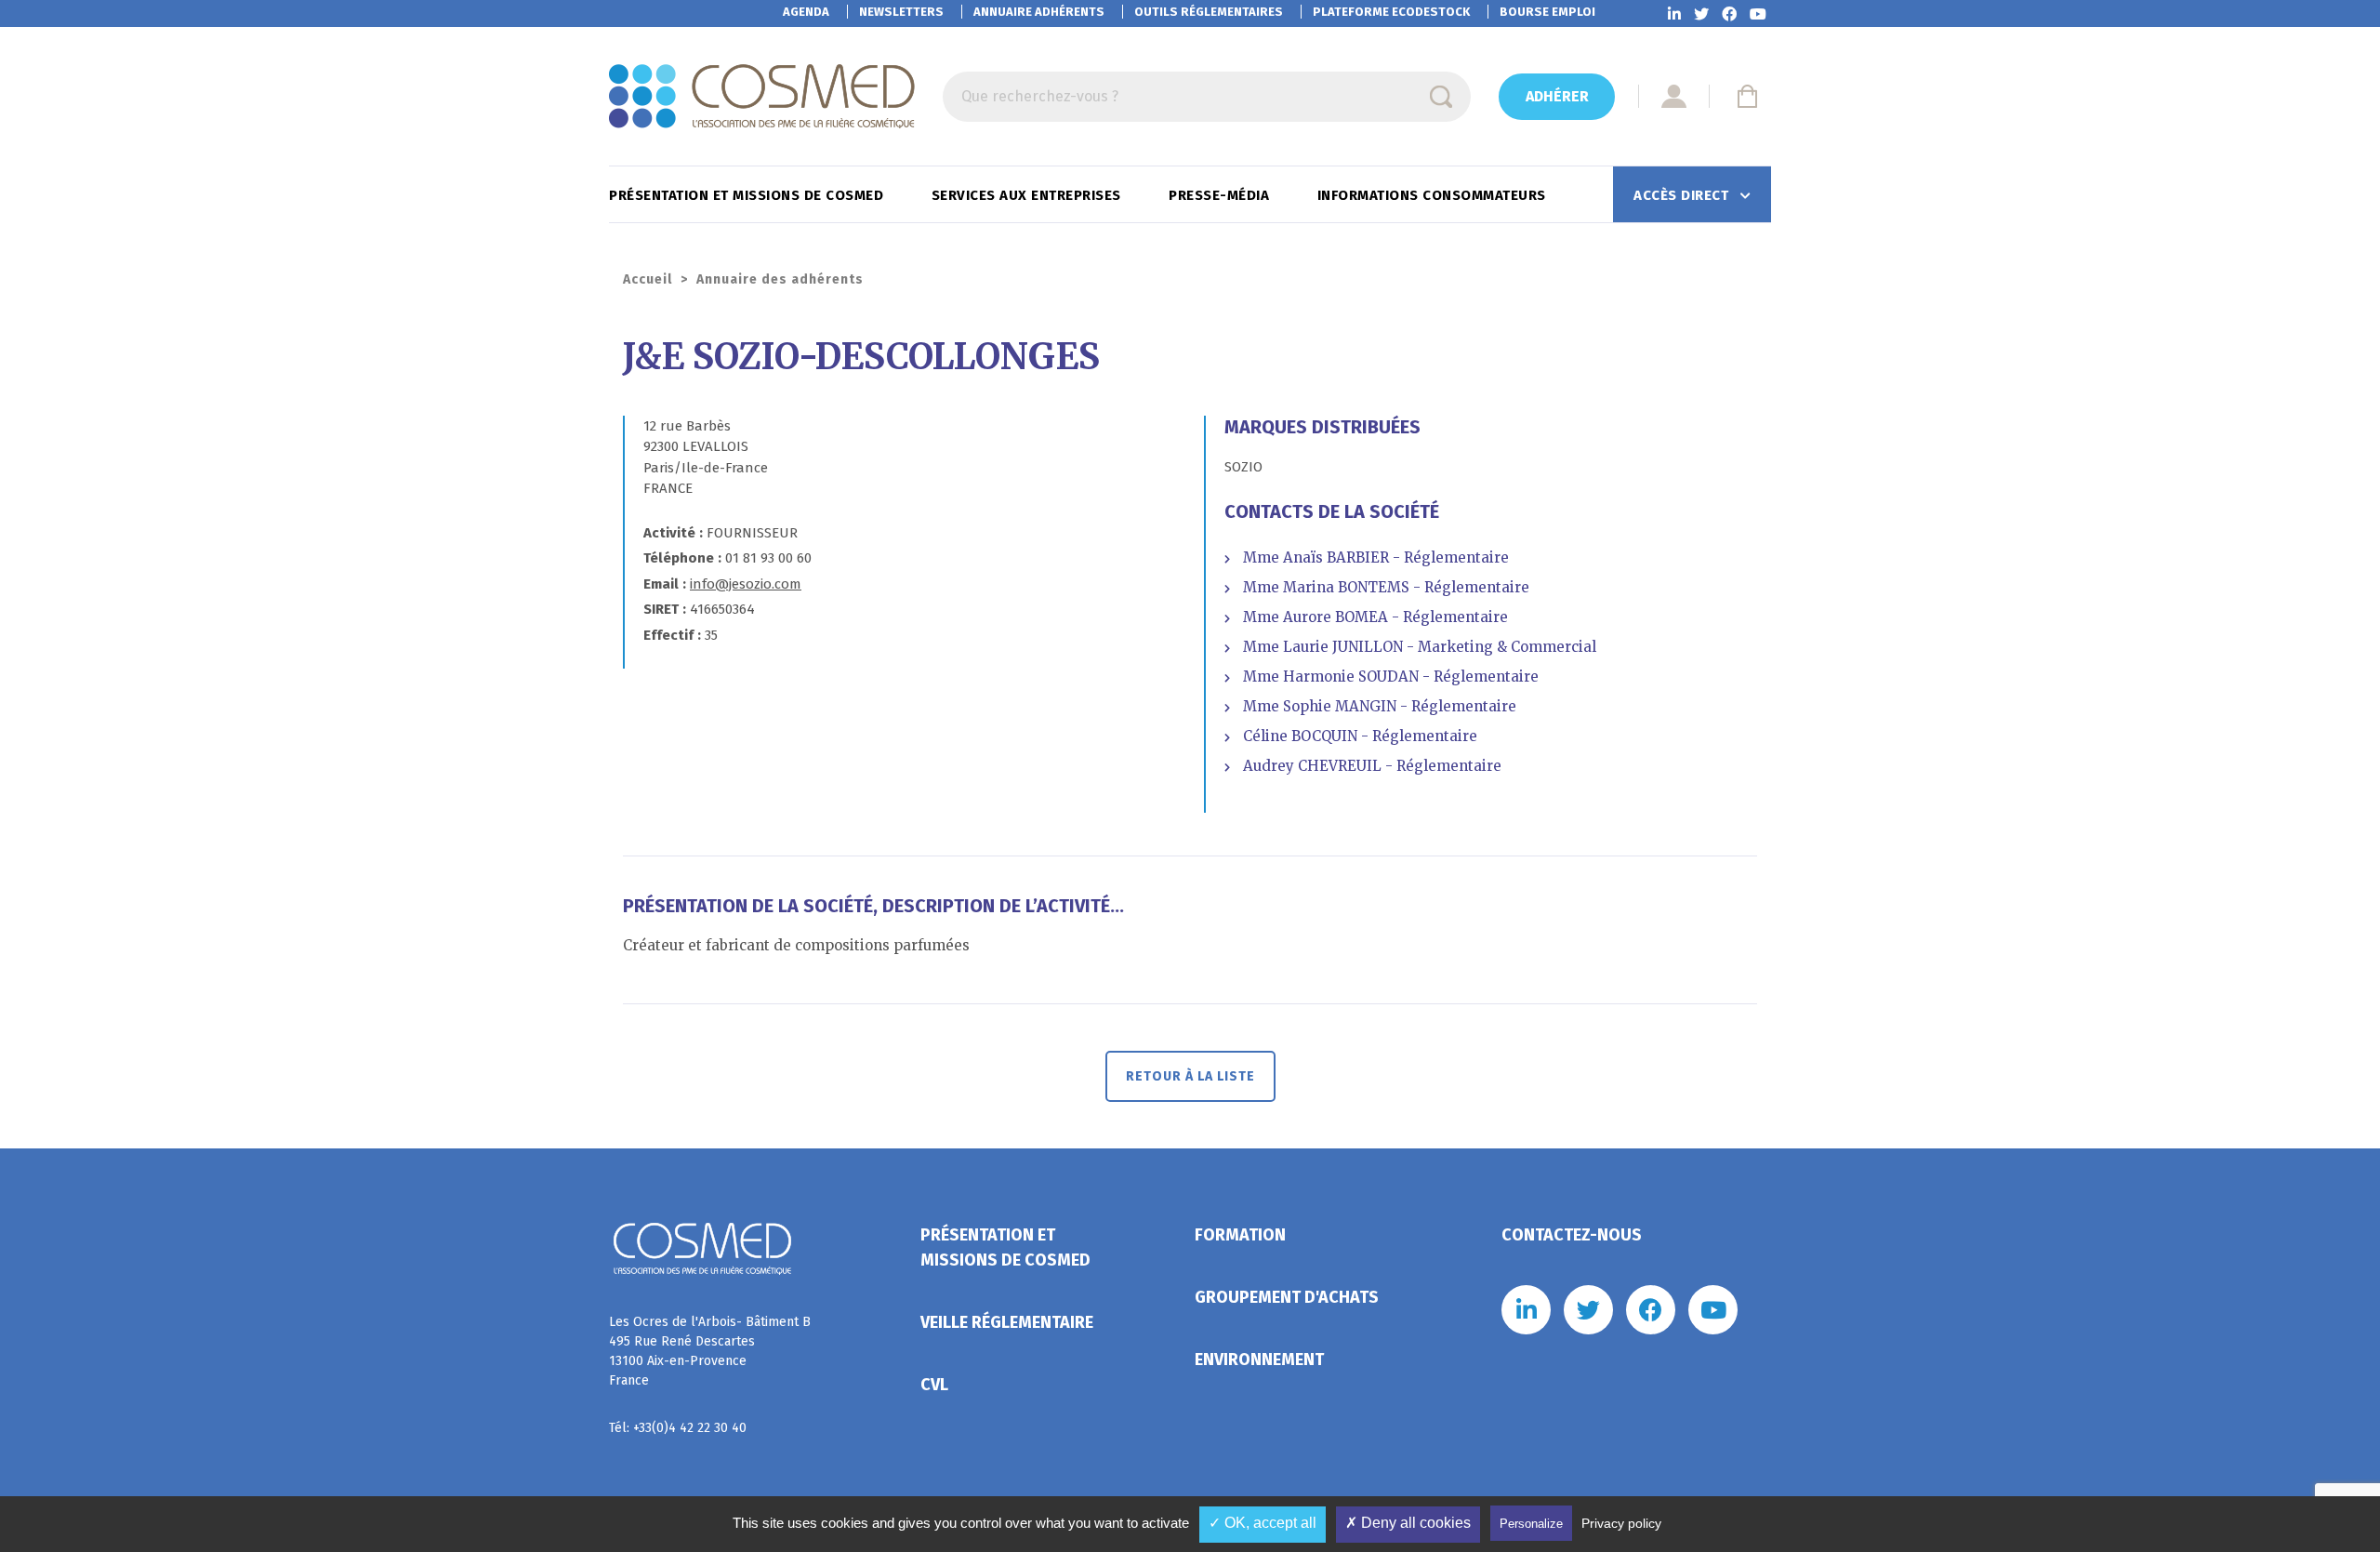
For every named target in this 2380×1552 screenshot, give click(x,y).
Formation (1240, 1235)
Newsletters (901, 12)
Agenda (806, 12)
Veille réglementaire (1007, 1322)
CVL (934, 1385)
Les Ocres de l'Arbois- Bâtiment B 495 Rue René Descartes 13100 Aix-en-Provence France (710, 1351)
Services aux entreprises (1029, 195)
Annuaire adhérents (1039, 12)
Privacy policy (1621, 1523)
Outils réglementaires (1209, 12)
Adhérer (1557, 96)
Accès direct (1683, 195)
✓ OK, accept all (1263, 1523)
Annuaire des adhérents (780, 279)
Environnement (1259, 1360)
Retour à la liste (1190, 1076)
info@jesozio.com (746, 584)
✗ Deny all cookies (1408, 1523)
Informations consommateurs (1434, 195)
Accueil (648, 279)
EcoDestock (1391, 12)
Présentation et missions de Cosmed (748, 195)
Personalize (1531, 1524)
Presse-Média (1221, 195)
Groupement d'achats (1287, 1297)
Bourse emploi (1547, 12)
